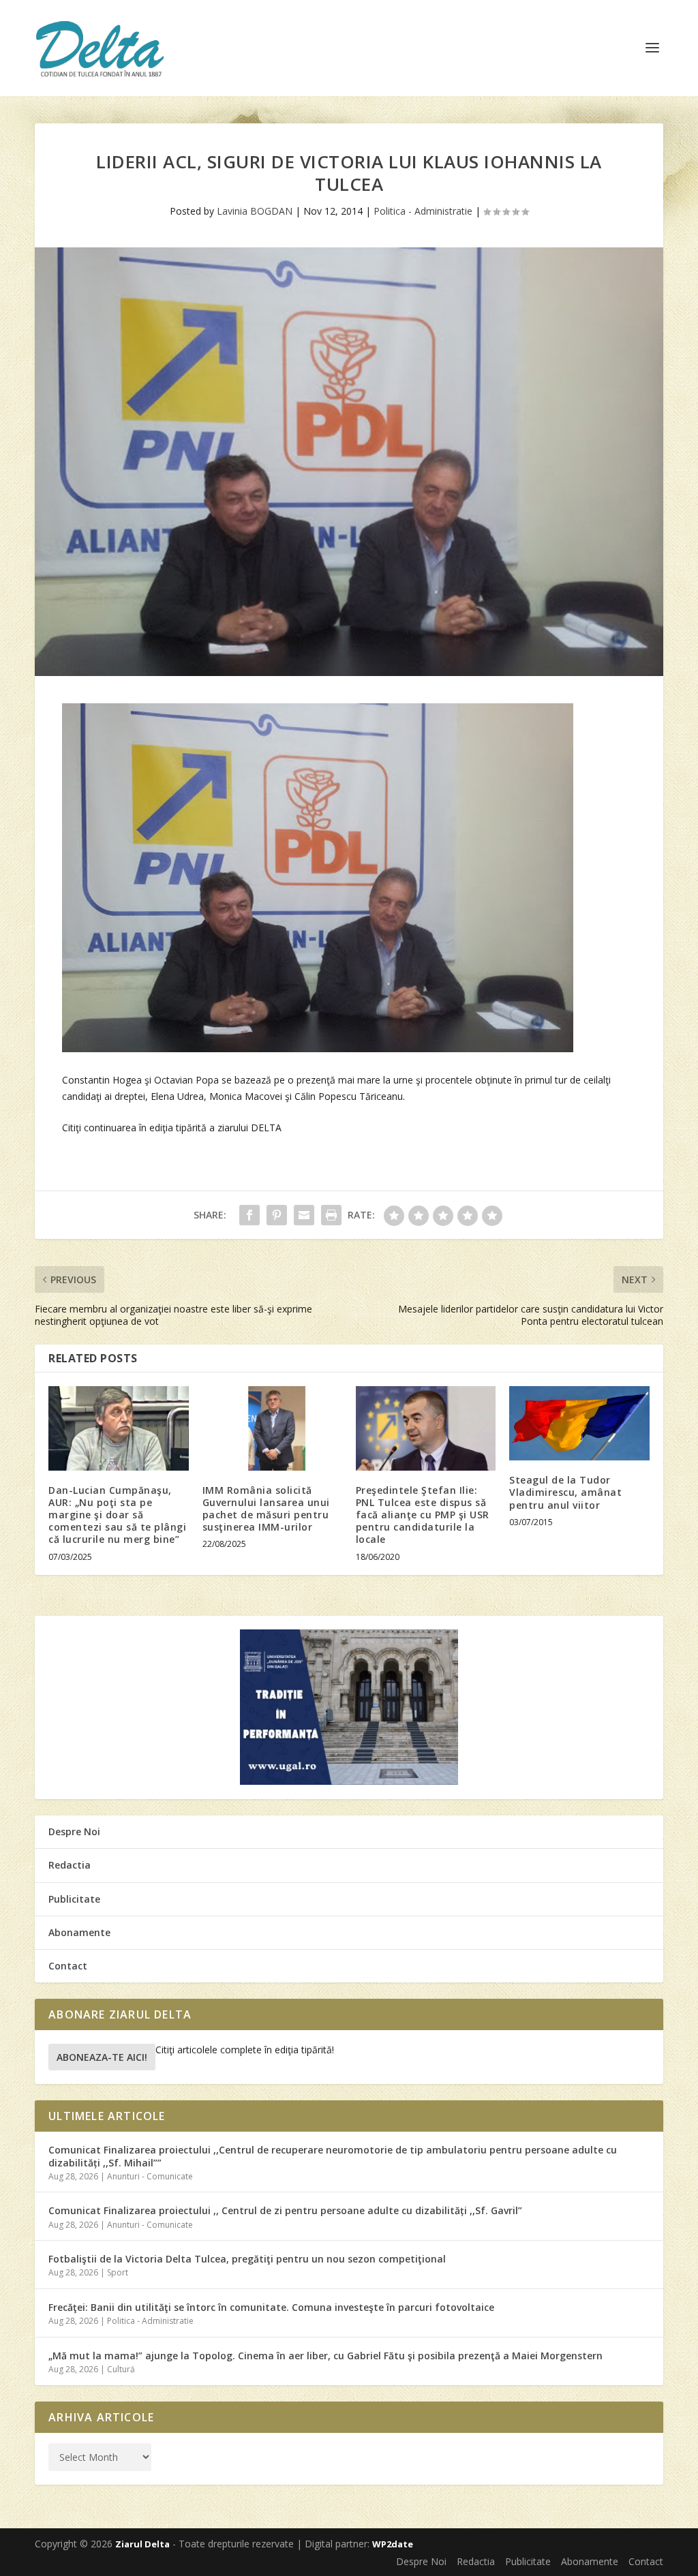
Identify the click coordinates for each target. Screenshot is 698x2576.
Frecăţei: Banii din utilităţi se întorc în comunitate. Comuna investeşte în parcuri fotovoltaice (271, 2307)
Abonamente (79, 1932)
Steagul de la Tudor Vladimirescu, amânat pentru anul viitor (565, 1492)
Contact (68, 1966)
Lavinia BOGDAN (255, 211)
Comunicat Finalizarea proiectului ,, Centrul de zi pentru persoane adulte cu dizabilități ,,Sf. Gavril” (285, 2210)
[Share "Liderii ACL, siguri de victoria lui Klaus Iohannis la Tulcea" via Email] (304, 1215)
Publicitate (74, 1899)
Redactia (70, 1865)
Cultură (121, 2369)
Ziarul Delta (142, 2544)
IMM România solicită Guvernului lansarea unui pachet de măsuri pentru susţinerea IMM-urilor (266, 1509)
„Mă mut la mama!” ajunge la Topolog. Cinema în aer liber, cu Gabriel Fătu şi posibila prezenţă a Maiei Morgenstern (325, 2356)
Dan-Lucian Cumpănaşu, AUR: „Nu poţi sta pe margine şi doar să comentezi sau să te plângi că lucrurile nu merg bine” (117, 1515)
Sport (118, 2272)
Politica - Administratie (423, 211)
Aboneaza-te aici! (102, 2057)
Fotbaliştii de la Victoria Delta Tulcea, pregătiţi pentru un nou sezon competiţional (247, 2259)
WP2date (393, 2544)
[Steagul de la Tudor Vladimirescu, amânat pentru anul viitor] (579, 1423)
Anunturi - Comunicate (150, 2176)
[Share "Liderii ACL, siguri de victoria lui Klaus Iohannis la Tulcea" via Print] (331, 1215)
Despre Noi (74, 1831)
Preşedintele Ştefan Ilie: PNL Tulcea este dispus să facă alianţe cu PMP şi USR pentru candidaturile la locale (423, 1515)
